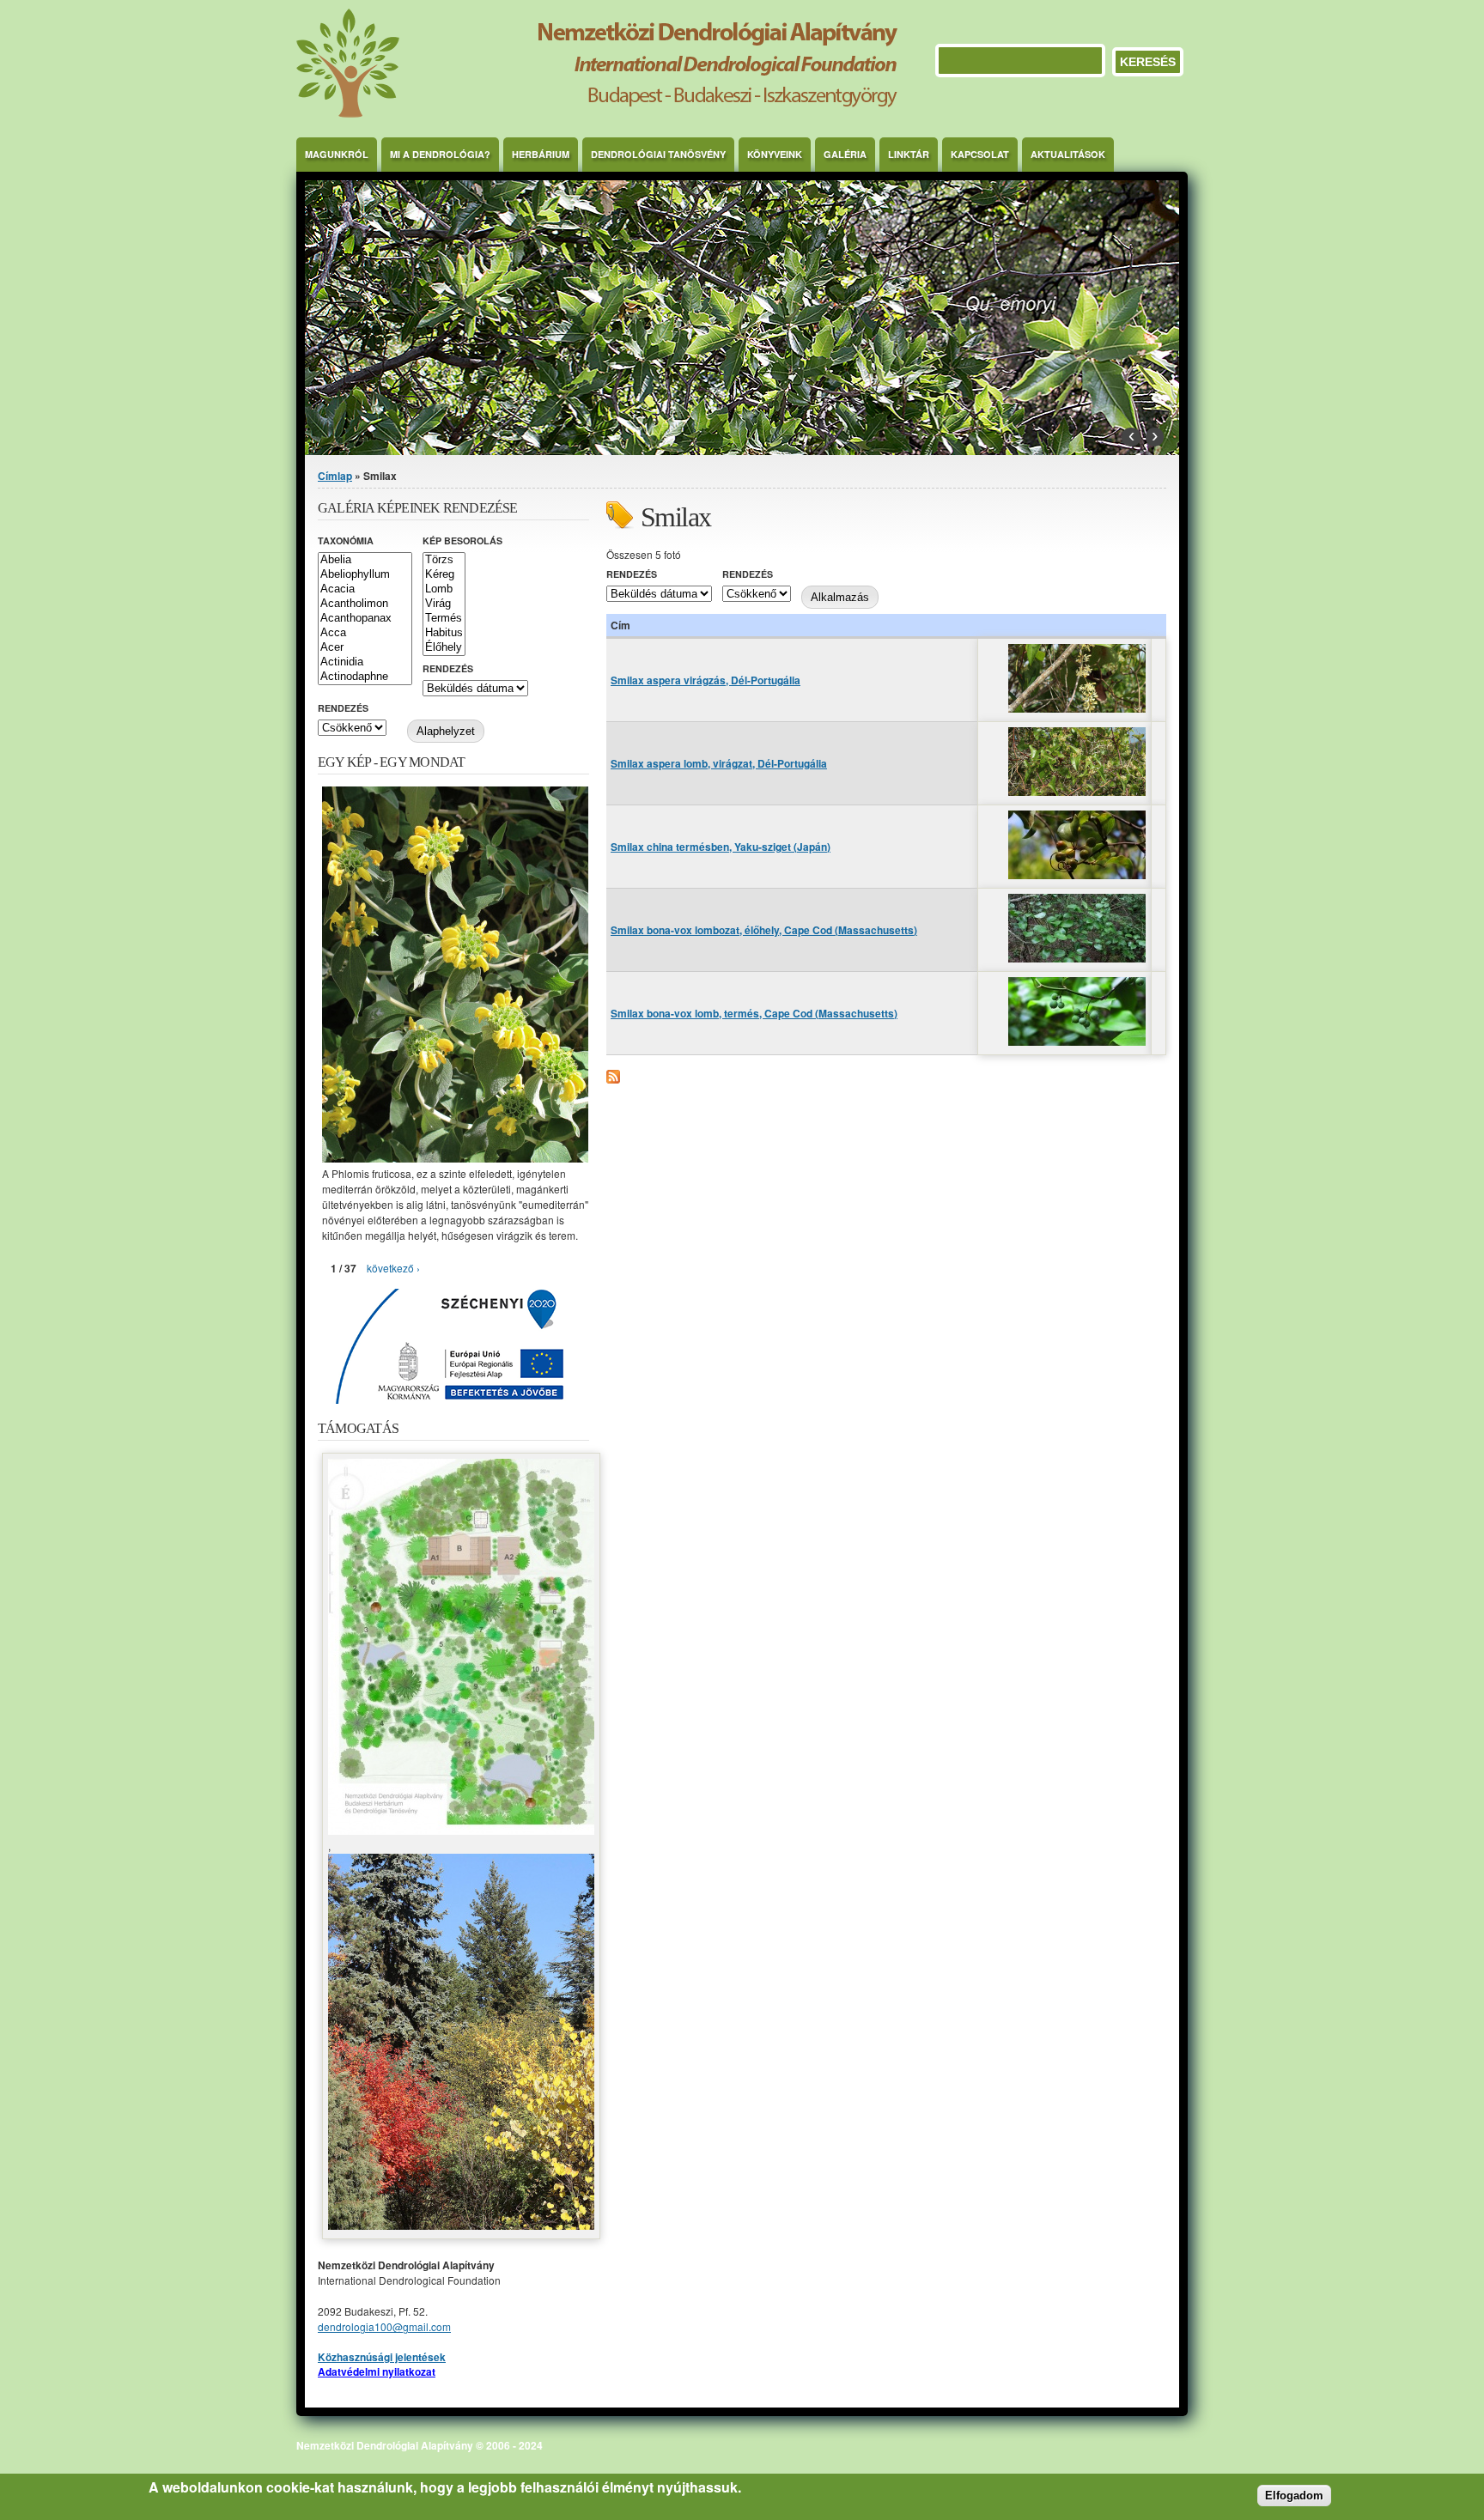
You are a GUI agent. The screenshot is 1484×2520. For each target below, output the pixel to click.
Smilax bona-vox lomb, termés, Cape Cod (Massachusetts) (754, 1013)
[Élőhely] (444, 648)
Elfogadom (1294, 2496)
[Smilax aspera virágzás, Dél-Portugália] (1077, 708)
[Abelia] (365, 560)
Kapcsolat (980, 154)
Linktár (909, 154)
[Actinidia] (365, 662)
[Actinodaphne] (365, 677)
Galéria (845, 154)
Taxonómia (346, 540)
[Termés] (444, 619)
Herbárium (541, 154)
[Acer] (365, 648)
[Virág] (444, 604)
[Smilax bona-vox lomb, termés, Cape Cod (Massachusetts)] (1077, 1041)
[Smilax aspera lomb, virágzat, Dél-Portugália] (1077, 791)
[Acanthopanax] (365, 619)
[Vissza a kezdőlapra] (597, 113)
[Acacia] (365, 589)
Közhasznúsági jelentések (382, 2357)
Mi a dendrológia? (440, 154)
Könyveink (775, 154)
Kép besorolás (462, 540)
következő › (393, 1268)
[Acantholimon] (365, 604)
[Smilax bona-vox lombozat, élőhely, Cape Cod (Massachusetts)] (1077, 958)
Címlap (335, 476)
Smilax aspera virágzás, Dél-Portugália (706, 680)
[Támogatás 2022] (461, 1830)
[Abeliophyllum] (365, 575)
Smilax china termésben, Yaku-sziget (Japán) (721, 847)
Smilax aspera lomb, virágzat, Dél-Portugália (719, 763)
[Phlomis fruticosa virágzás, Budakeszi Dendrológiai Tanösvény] (455, 1158)
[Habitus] (444, 633)
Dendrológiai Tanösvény (658, 154)
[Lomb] (444, 589)
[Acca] (365, 633)
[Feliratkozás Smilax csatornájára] (613, 1079)
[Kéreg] (444, 575)
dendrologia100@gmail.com (384, 2326)
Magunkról (337, 154)
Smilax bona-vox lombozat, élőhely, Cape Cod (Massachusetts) (764, 930)
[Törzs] (444, 560)
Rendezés (632, 574)
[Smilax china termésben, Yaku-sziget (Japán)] (1077, 874)
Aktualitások (1068, 154)
